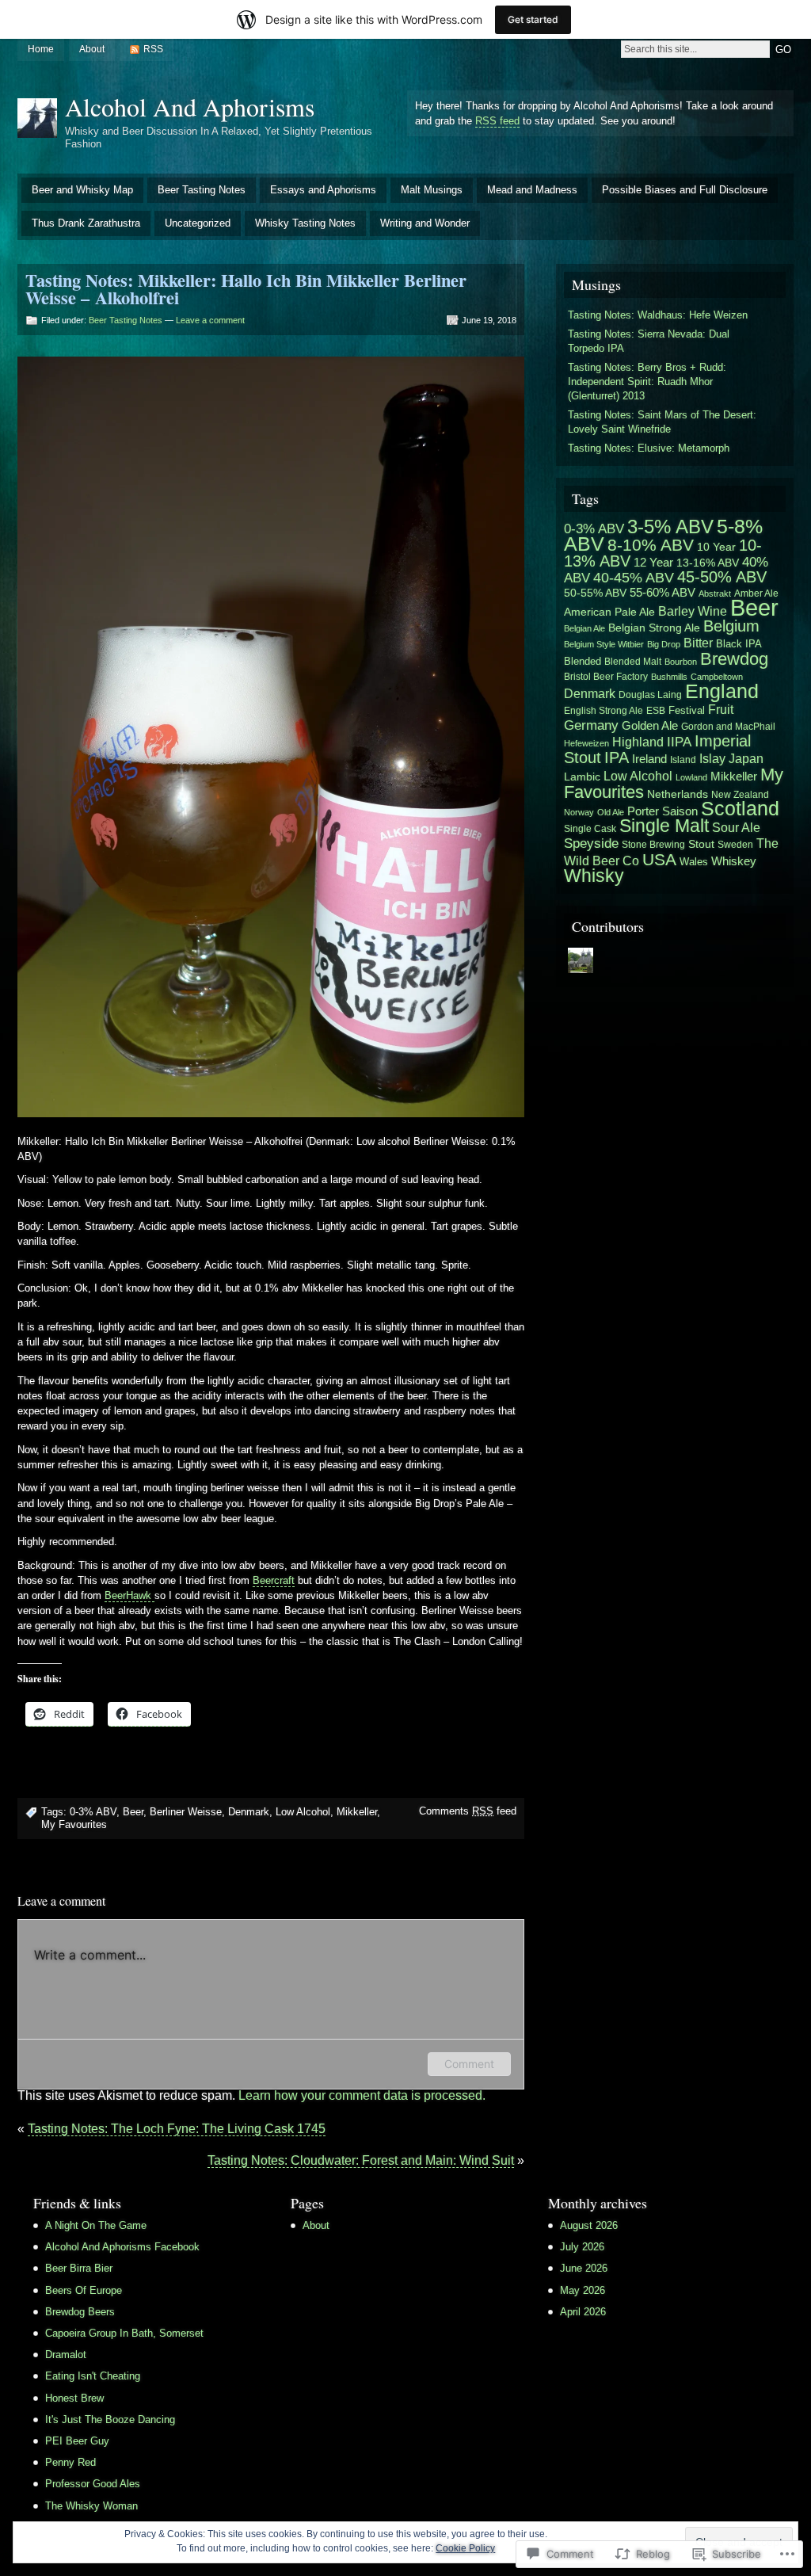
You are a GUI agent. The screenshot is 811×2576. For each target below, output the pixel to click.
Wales (694, 862)
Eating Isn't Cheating (93, 2376)
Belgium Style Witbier (604, 644)
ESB (656, 711)
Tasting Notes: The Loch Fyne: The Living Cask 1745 (177, 2129)
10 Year (716, 547)
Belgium (731, 626)
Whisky (594, 876)
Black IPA (739, 644)
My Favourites (74, 1824)
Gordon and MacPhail (728, 727)
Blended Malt (633, 662)
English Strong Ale (603, 711)
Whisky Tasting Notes (305, 223)
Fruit (721, 709)
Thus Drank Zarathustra (86, 223)
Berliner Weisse (186, 1812)
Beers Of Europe (84, 2290)
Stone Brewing (653, 845)
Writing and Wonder (425, 223)
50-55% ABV (595, 593)
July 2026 (582, 2247)
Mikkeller (357, 1812)
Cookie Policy (465, 2548)
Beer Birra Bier (79, 2268)
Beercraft (274, 1580)
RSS (153, 49)
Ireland (649, 759)
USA (659, 859)
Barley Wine (693, 611)
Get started (533, 19)
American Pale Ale (609, 612)
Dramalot (66, 2355)
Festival (687, 711)
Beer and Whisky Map (82, 190)
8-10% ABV (651, 545)
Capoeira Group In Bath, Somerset (124, 2333)
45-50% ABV (722, 577)
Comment (469, 2064)
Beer (133, 1812)
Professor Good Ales (93, 2484)
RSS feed (497, 121)
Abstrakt (715, 593)
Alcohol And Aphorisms (190, 107)
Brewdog (734, 659)
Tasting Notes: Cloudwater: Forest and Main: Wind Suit (361, 2160)
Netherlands (678, 794)
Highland (638, 742)
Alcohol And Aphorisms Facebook (122, 2247)
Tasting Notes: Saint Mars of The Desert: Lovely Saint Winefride (662, 422)
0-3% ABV (93, 1812)
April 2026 (583, 2312)
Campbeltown (717, 677)
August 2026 (589, 2225)
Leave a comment (210, 320)
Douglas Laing (650, 695)
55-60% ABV (663, 593)
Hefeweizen (586, 743)
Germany (591, 725)
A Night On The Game (96, 2225)
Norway (579, 812)
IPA (617, 758)
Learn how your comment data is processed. (362, 2095)
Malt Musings (432, 190)
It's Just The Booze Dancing (110, 2420)
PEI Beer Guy (77, 2441)
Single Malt (664, 826)
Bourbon (681, 662)
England (722, 691)
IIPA (679, 742)
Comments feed (468, 1811)
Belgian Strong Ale (654, 628)
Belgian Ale (584, 628)
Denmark (249, 1812)
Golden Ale (650, 725)
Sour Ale (736, 827)
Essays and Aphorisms (323, 190)
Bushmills (669, 677)
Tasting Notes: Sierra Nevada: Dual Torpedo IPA (649, 341)
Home (41, 49)
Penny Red (70, 2462)
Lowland (691, 777)
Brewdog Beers (80, 2312)
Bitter (698, 643)
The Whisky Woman (91, 2506)
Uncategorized (198, 223)
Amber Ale (756, 593)
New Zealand (740, 794)
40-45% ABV (634, 577)
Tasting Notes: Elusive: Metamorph (649, 448)
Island (683, 760)
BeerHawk (129, 1595)
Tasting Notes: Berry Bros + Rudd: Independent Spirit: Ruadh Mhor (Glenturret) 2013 (647, 382)
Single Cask (590, 829)
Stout (701, 844)
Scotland (740, 808)
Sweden (735, 845)
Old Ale (611, 812)
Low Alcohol (303, 1812)
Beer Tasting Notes (202, 190)
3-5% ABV (670, 527)
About (92, 49)
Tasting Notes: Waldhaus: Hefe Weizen (658, 315)
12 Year (653, 563)
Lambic (582, 777)
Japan (746, 758)
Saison (680, 811)
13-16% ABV (708, 563)
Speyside (591, 843)
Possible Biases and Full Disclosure (685, 190)
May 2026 (583, 2290)
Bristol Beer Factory (606, 676)
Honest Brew (74, 2398)
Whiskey (734, 861)
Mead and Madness (532, 190)
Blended (583, 661)
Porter (643, 811)
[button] (271, 737)
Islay (712, 758)
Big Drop (664, 644)
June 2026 (584, 2268)
